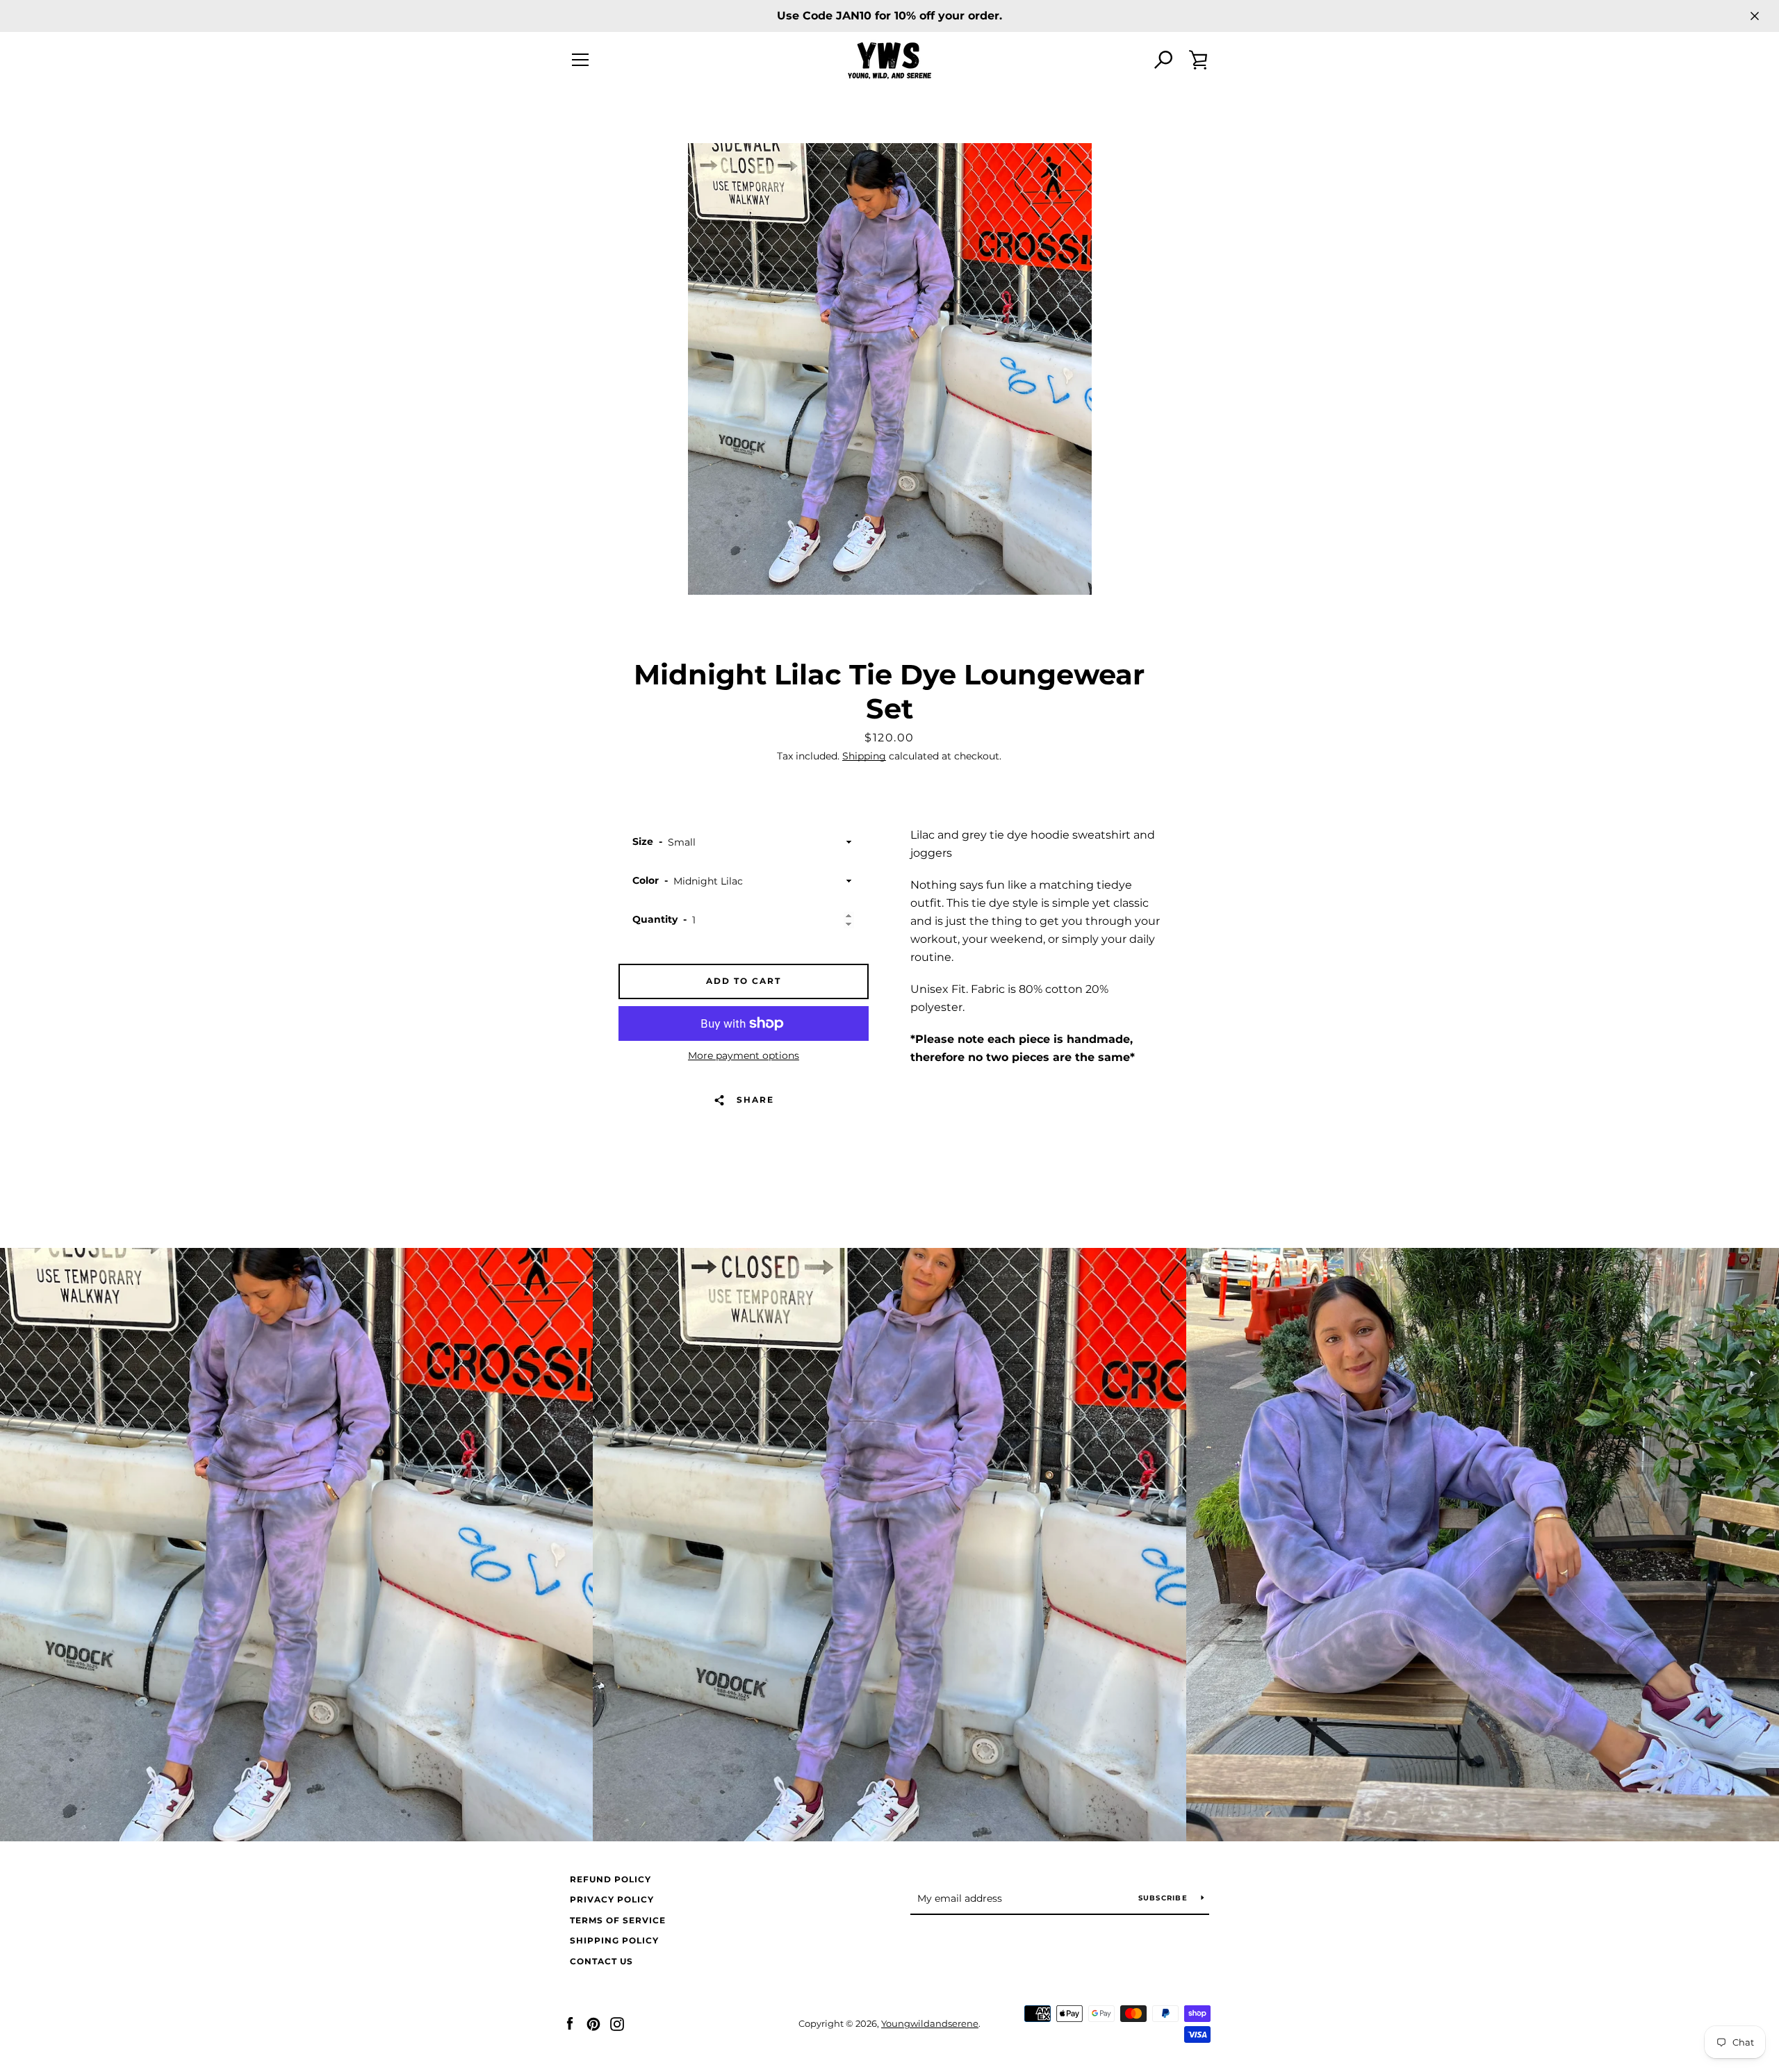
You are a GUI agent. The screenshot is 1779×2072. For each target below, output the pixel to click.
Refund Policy (610, 1879)
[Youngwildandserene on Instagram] (617, 2023)
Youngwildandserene (930, 2024)
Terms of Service (618, 1920)
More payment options (744, 1055)
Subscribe (1165, 1898)
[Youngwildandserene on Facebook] (570, 2023)
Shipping (864, 756)
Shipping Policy (614, 1940)
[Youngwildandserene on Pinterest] (593, 2023)
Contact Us (601, 1961)
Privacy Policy (612, 1899)
